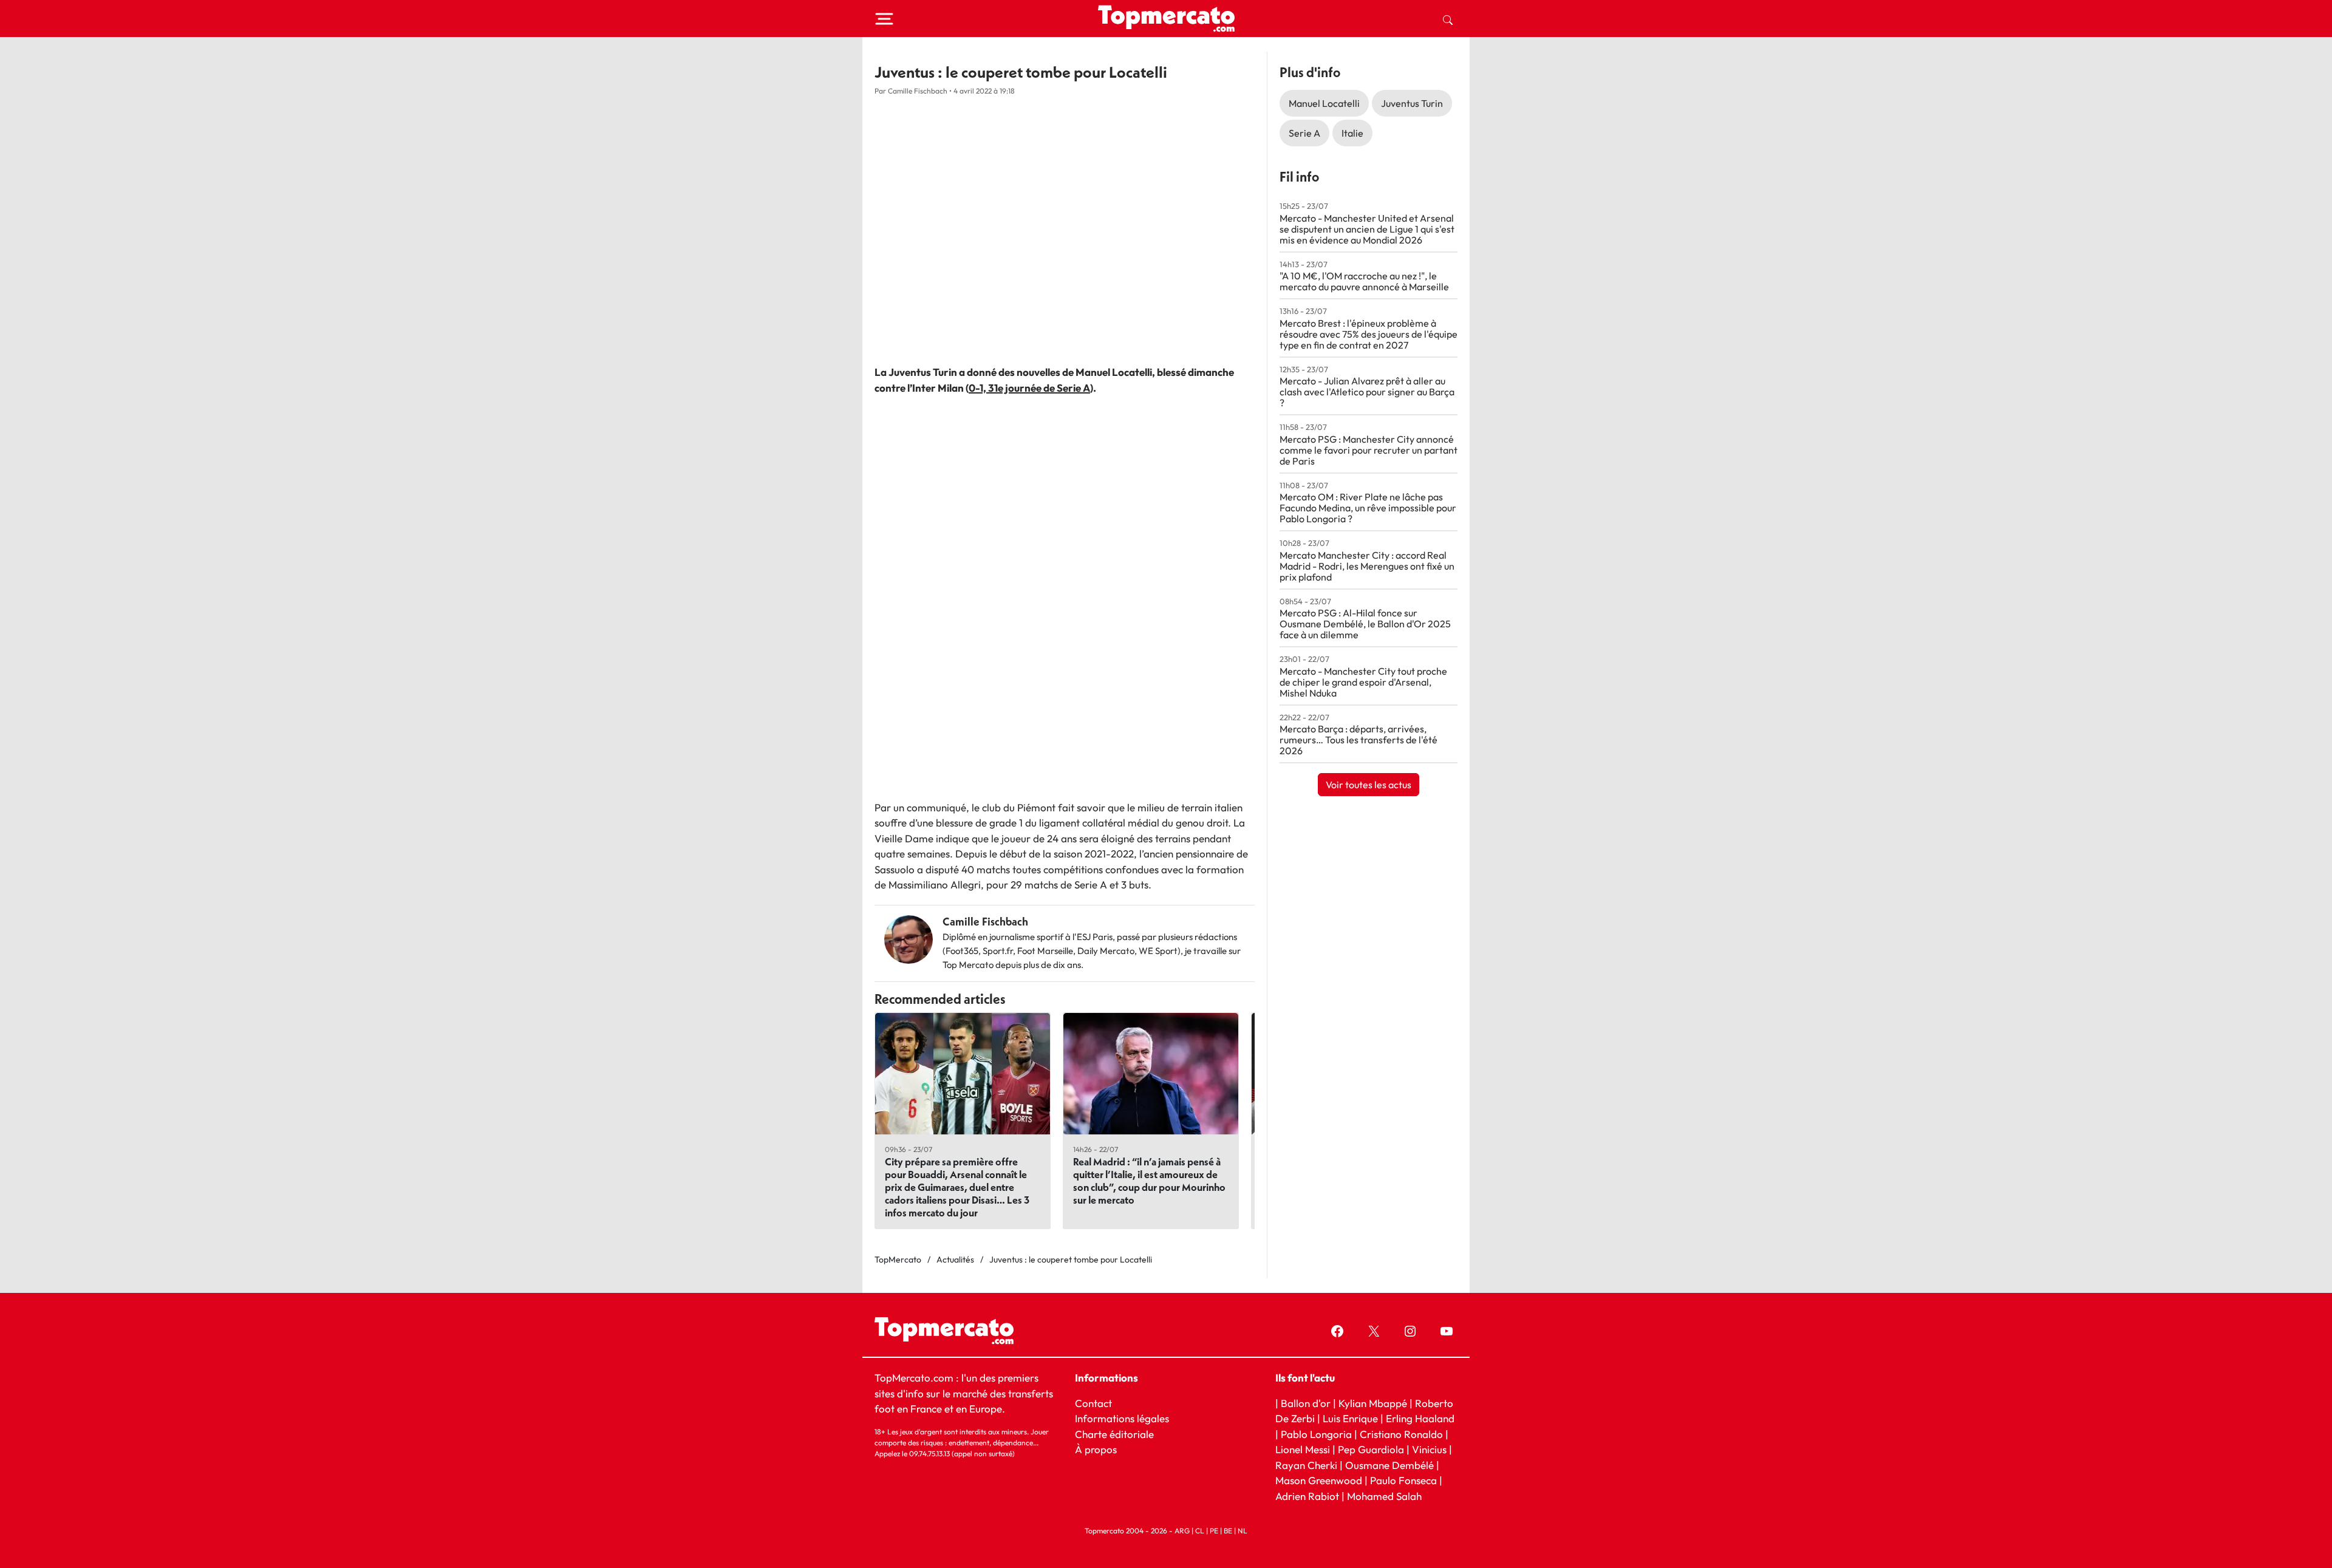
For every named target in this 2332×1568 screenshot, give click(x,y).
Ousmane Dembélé (1389, 1465)
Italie (1352, 133)
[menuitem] (1448, 19)
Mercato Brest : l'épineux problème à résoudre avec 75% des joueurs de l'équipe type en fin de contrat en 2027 (1369, 334)
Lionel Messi (1303, 1449)
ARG (1182, 1531)
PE (1214, 1531)
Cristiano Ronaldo (1401, 1434)
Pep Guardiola (1371, 1449)
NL (1243, 1531)
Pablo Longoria (1316, 1434)
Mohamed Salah (1384, 1496)
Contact (1093, 1403)
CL (1200, 1531)
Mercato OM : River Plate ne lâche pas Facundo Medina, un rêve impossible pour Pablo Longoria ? (1368, 508)
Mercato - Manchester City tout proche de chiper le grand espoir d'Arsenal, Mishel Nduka (1363, 682)
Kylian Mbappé (1373, 1403)
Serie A (1304, 133)
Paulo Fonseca (1403, 1480)
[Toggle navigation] (884, 19)
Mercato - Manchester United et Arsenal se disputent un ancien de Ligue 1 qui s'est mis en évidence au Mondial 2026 (1367, 229)
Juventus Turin (1412, 103)
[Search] (1448, 19)
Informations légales (1122, 1418)
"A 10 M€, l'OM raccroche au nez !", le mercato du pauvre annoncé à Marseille (1364, 281)
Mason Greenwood (1320, 1480)
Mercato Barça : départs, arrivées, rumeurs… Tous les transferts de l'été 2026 (1359, 740)
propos (1100, 1449)
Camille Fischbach (985, 922)
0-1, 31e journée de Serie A (1029, 388)
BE (1228, 1531)
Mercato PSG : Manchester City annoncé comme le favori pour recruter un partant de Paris (1369, 450)
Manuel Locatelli (1324, 103)
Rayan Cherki (1306, 1465)
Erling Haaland (1420, 1418)
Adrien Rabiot (1307, 1496)
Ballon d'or (1306, 1403)
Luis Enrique (1350, 1418)
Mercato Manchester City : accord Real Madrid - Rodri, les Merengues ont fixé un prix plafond (1367, 566)
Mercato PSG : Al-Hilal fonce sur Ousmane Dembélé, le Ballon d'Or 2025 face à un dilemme (1365, 624)
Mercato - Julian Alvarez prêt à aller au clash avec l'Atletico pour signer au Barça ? (1367, 392)
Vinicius (1429, 1449)
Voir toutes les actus (1369, 785)
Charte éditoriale (1114, 1434)
